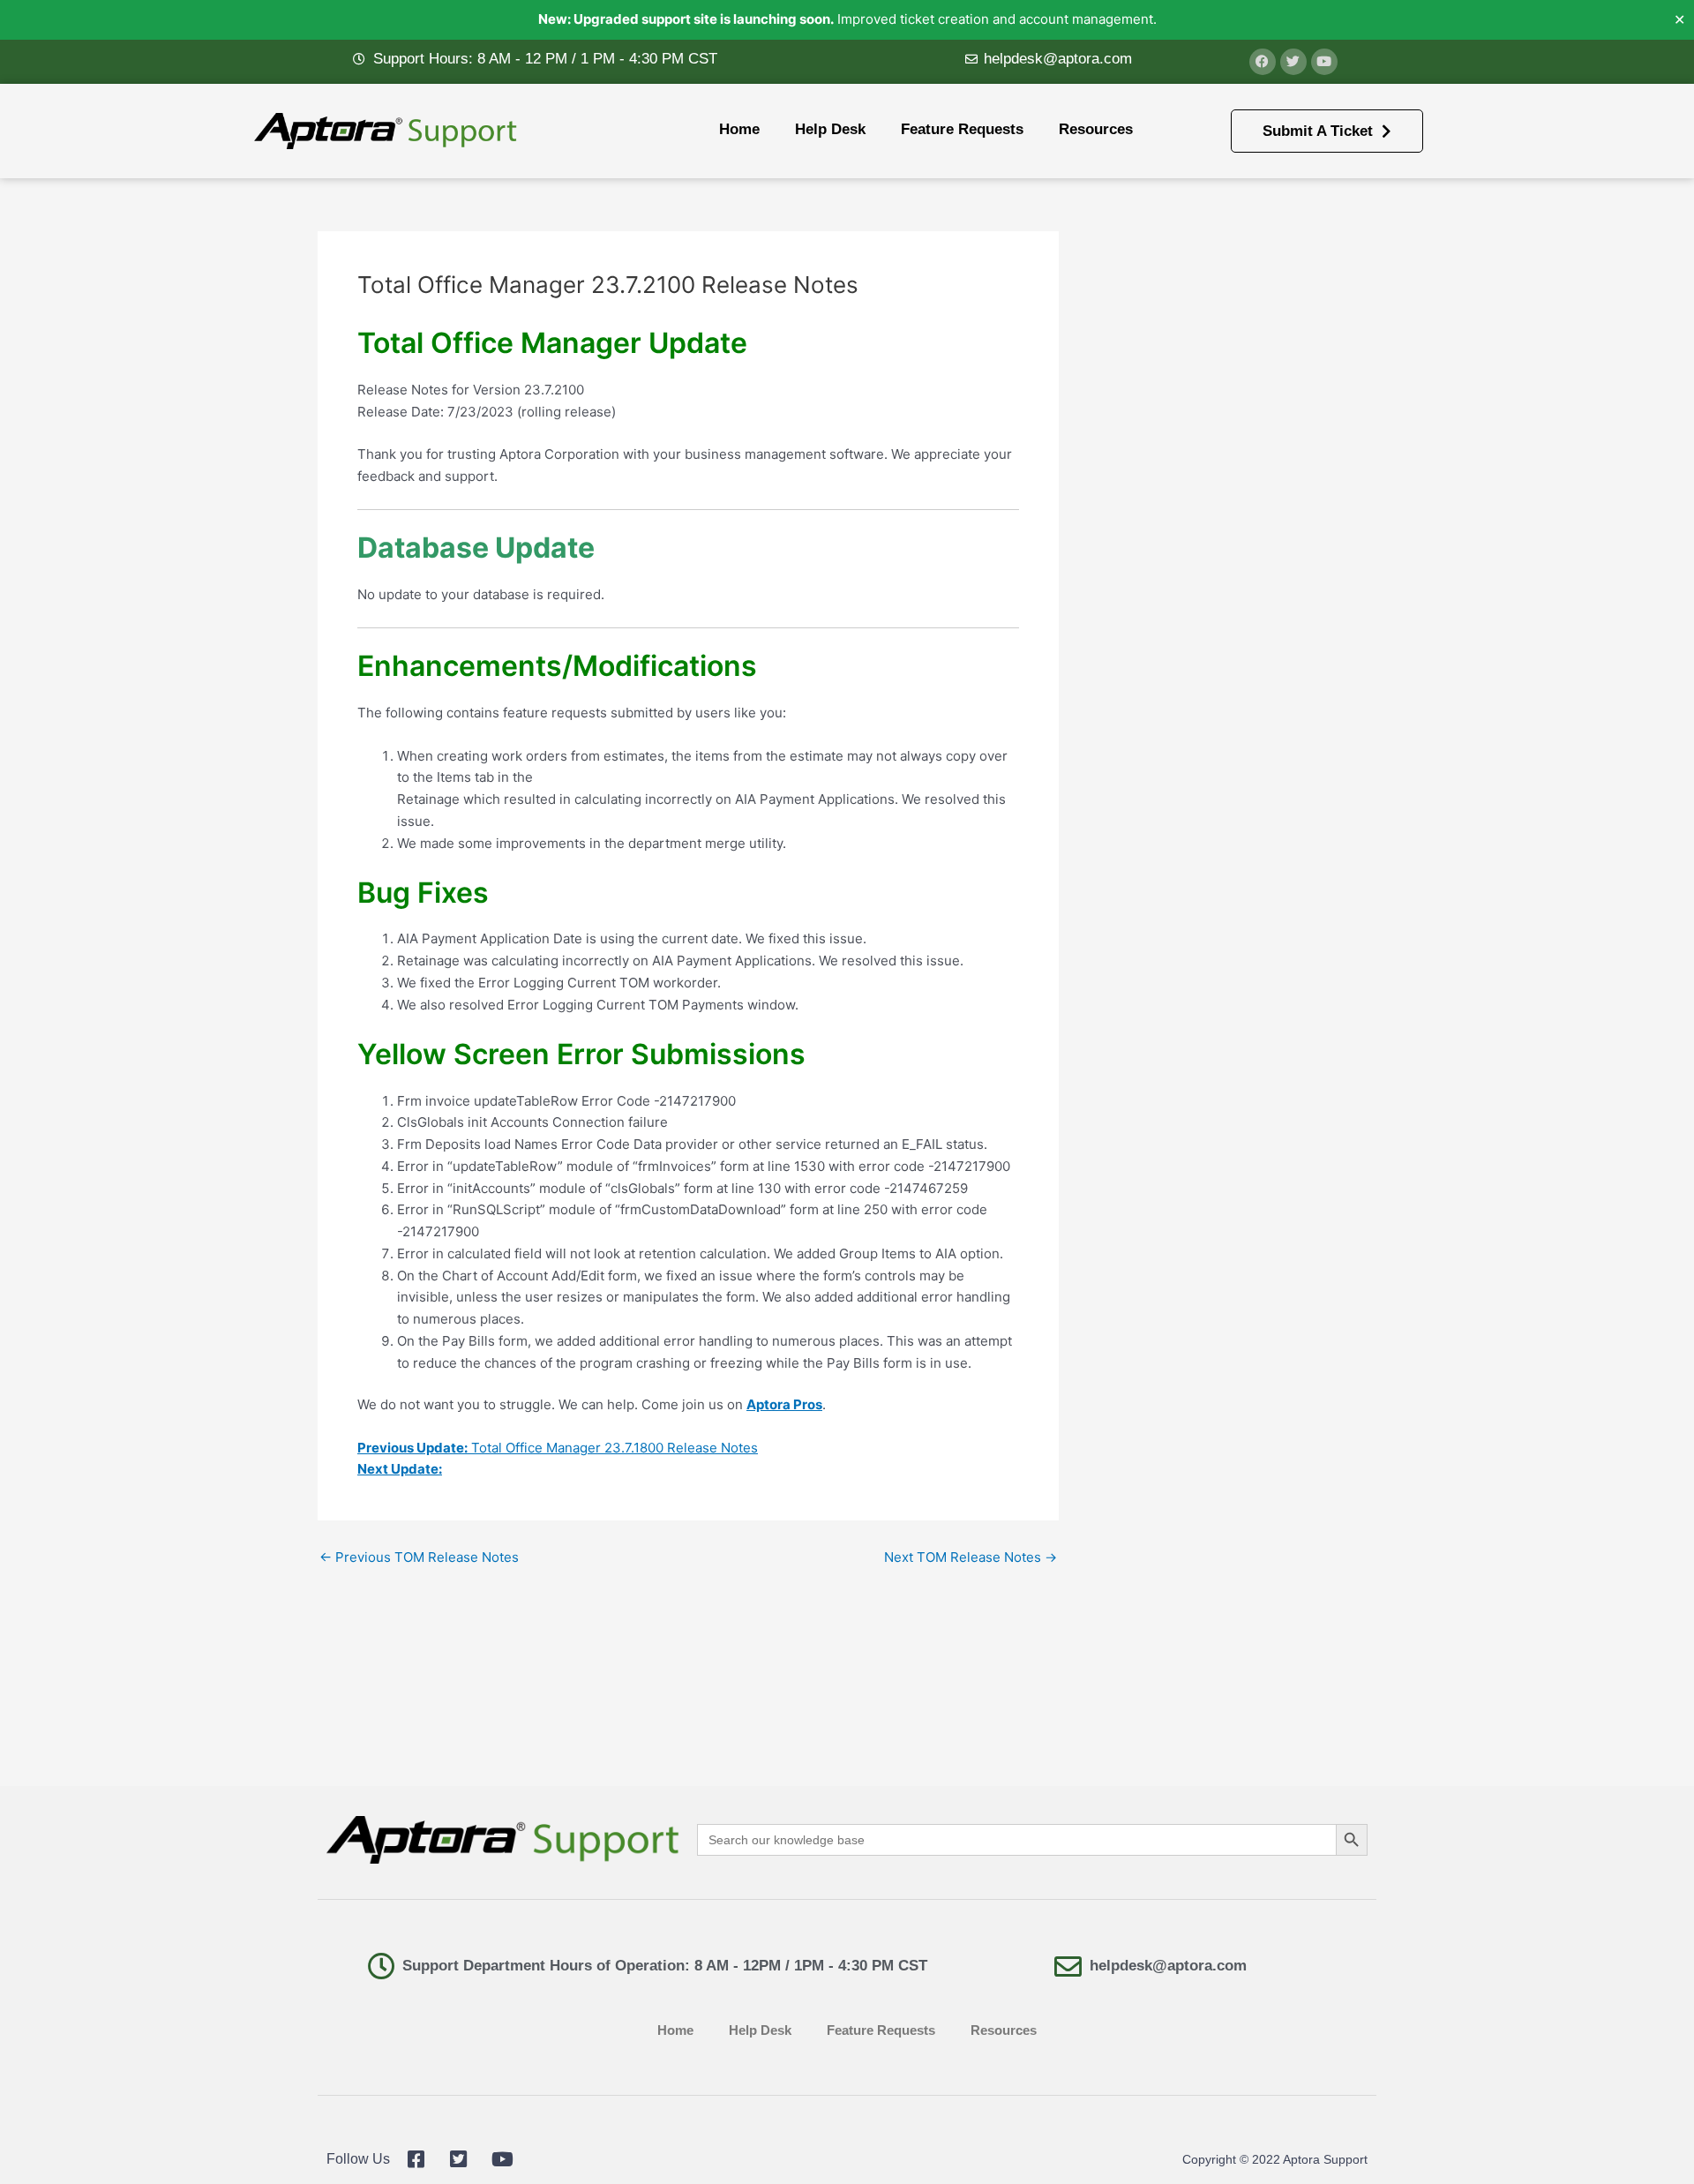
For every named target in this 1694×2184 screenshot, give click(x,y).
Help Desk (830, 129)
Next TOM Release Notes (971, 1557)
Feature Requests (962, 129)
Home (739, 129)
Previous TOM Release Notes (419, 1557)
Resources (1096, 129)
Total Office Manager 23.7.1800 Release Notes (558, 1448)
